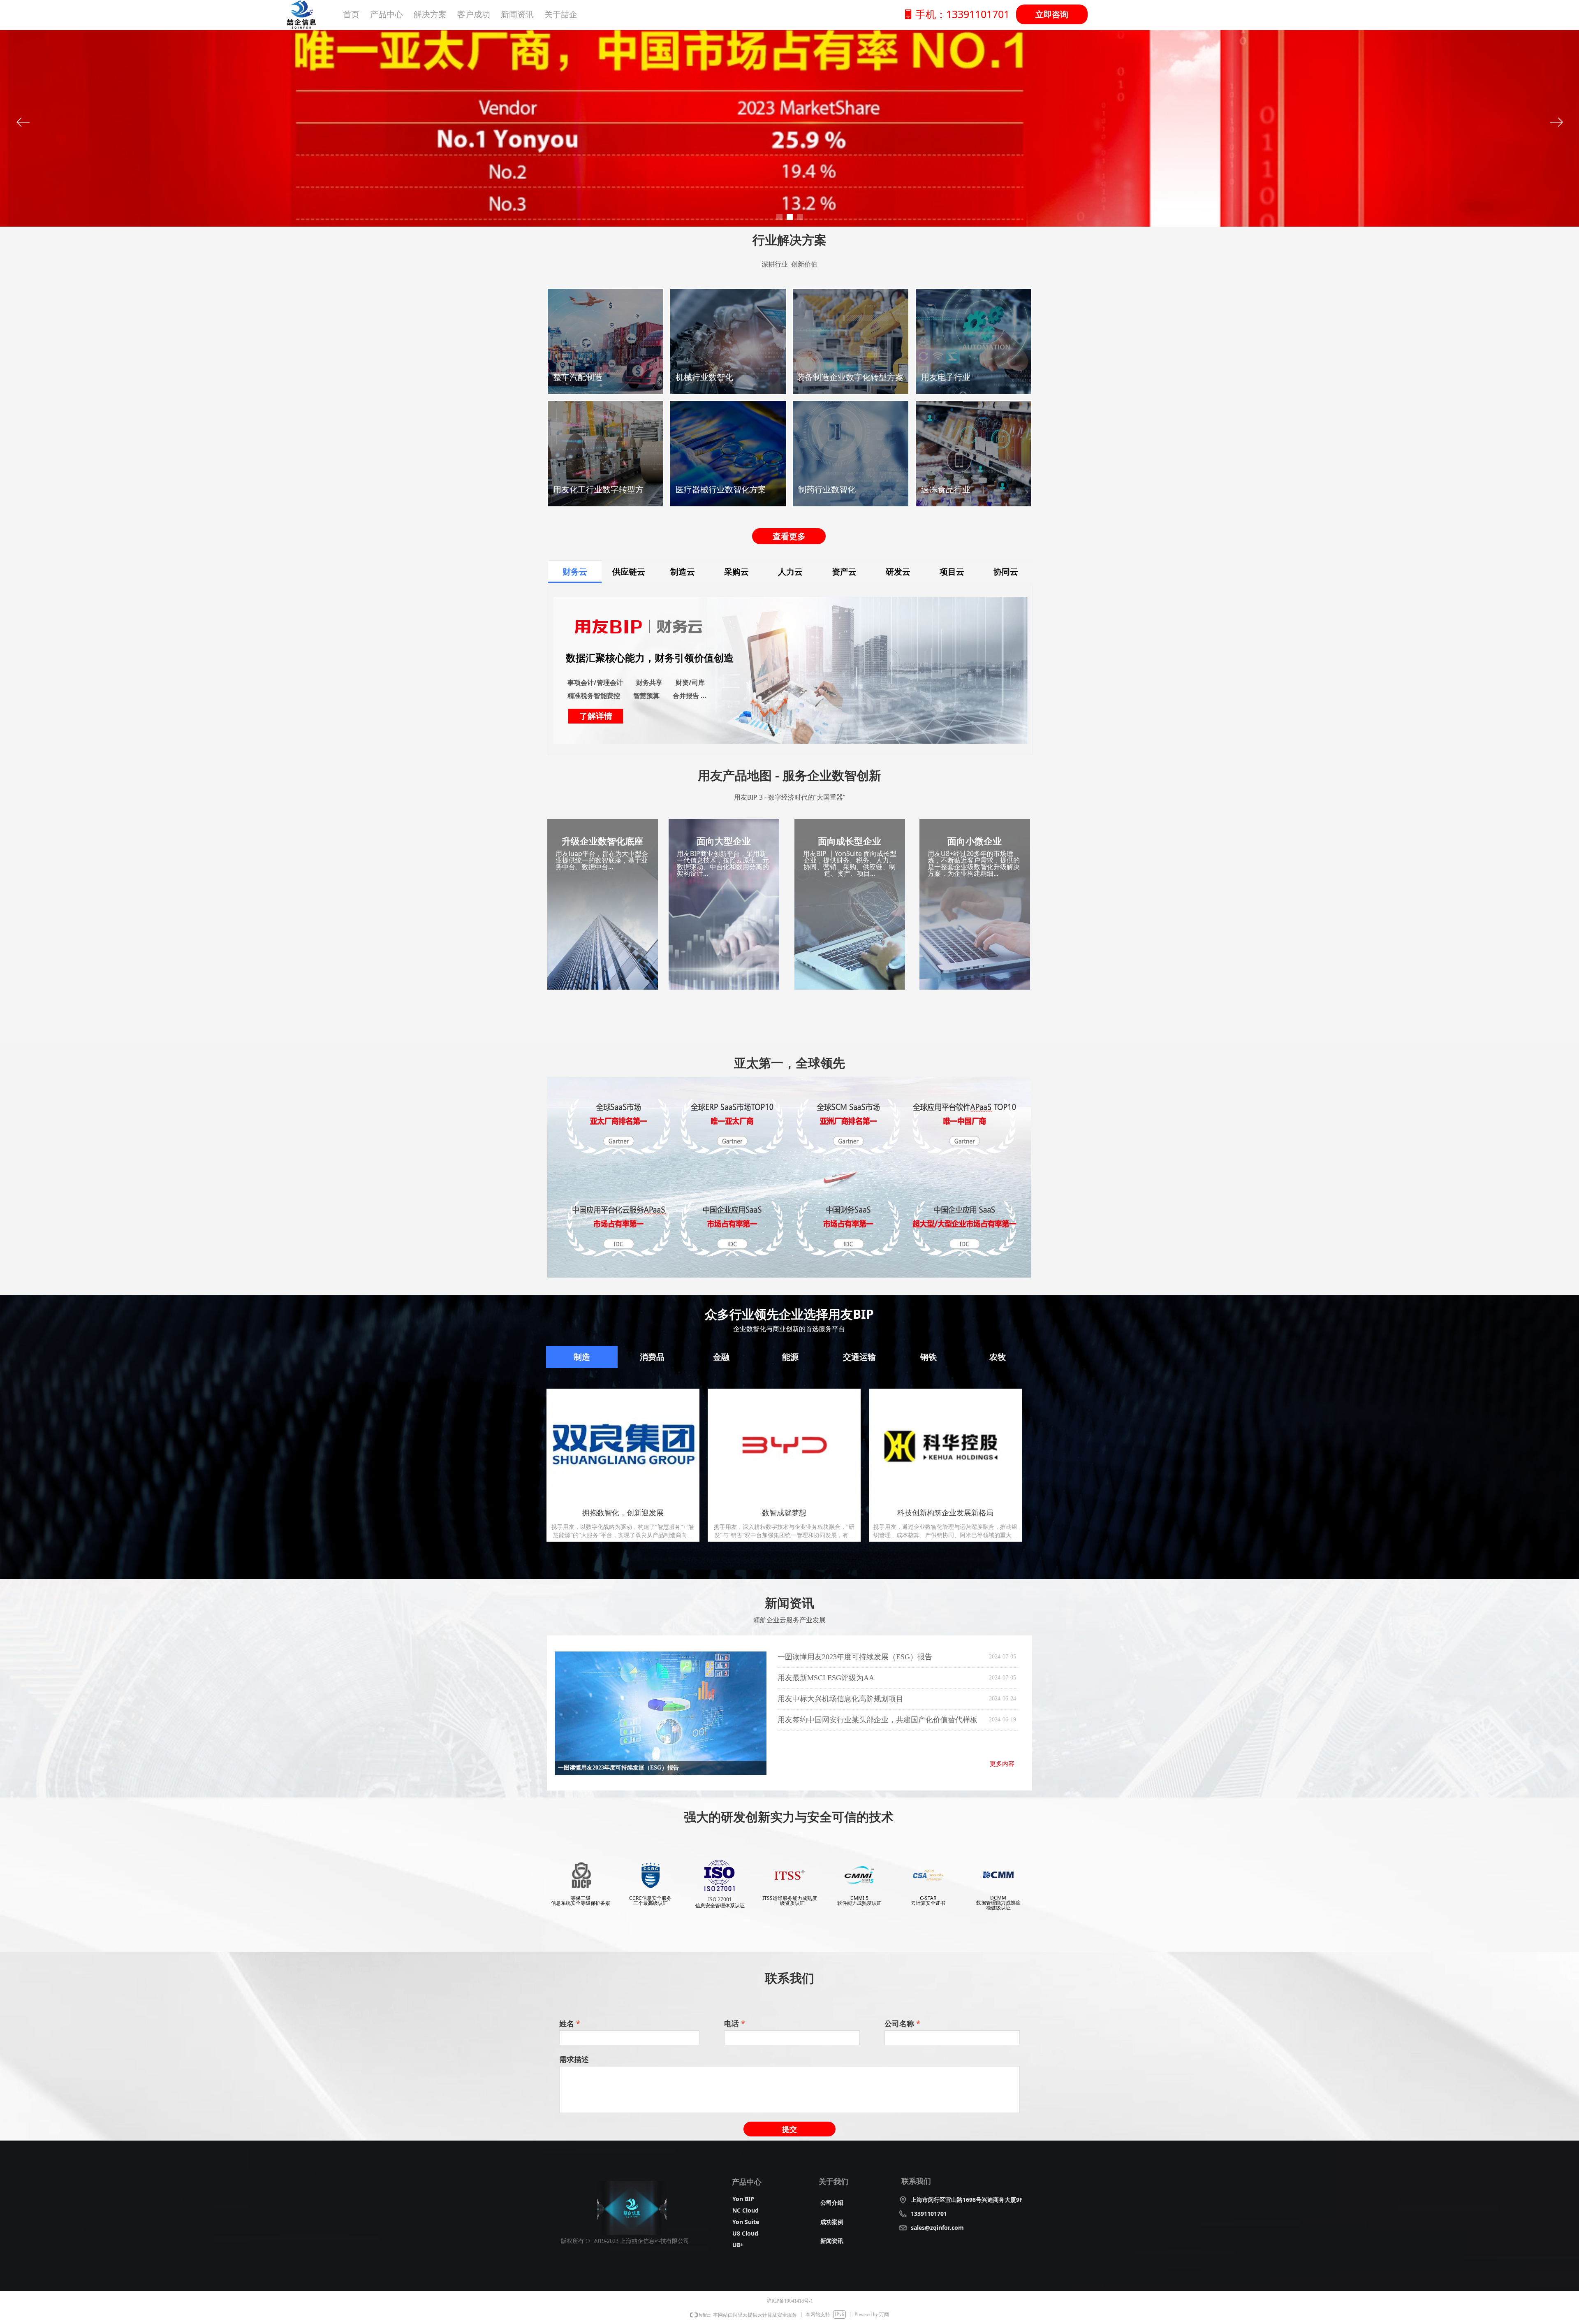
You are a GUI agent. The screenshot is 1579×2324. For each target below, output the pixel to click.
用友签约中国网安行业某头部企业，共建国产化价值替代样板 (877, 1720)
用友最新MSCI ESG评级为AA (826, 1678)
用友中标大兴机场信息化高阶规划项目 (840, 1699)
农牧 (998, 1357)
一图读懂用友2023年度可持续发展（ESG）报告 (855, 1657)
